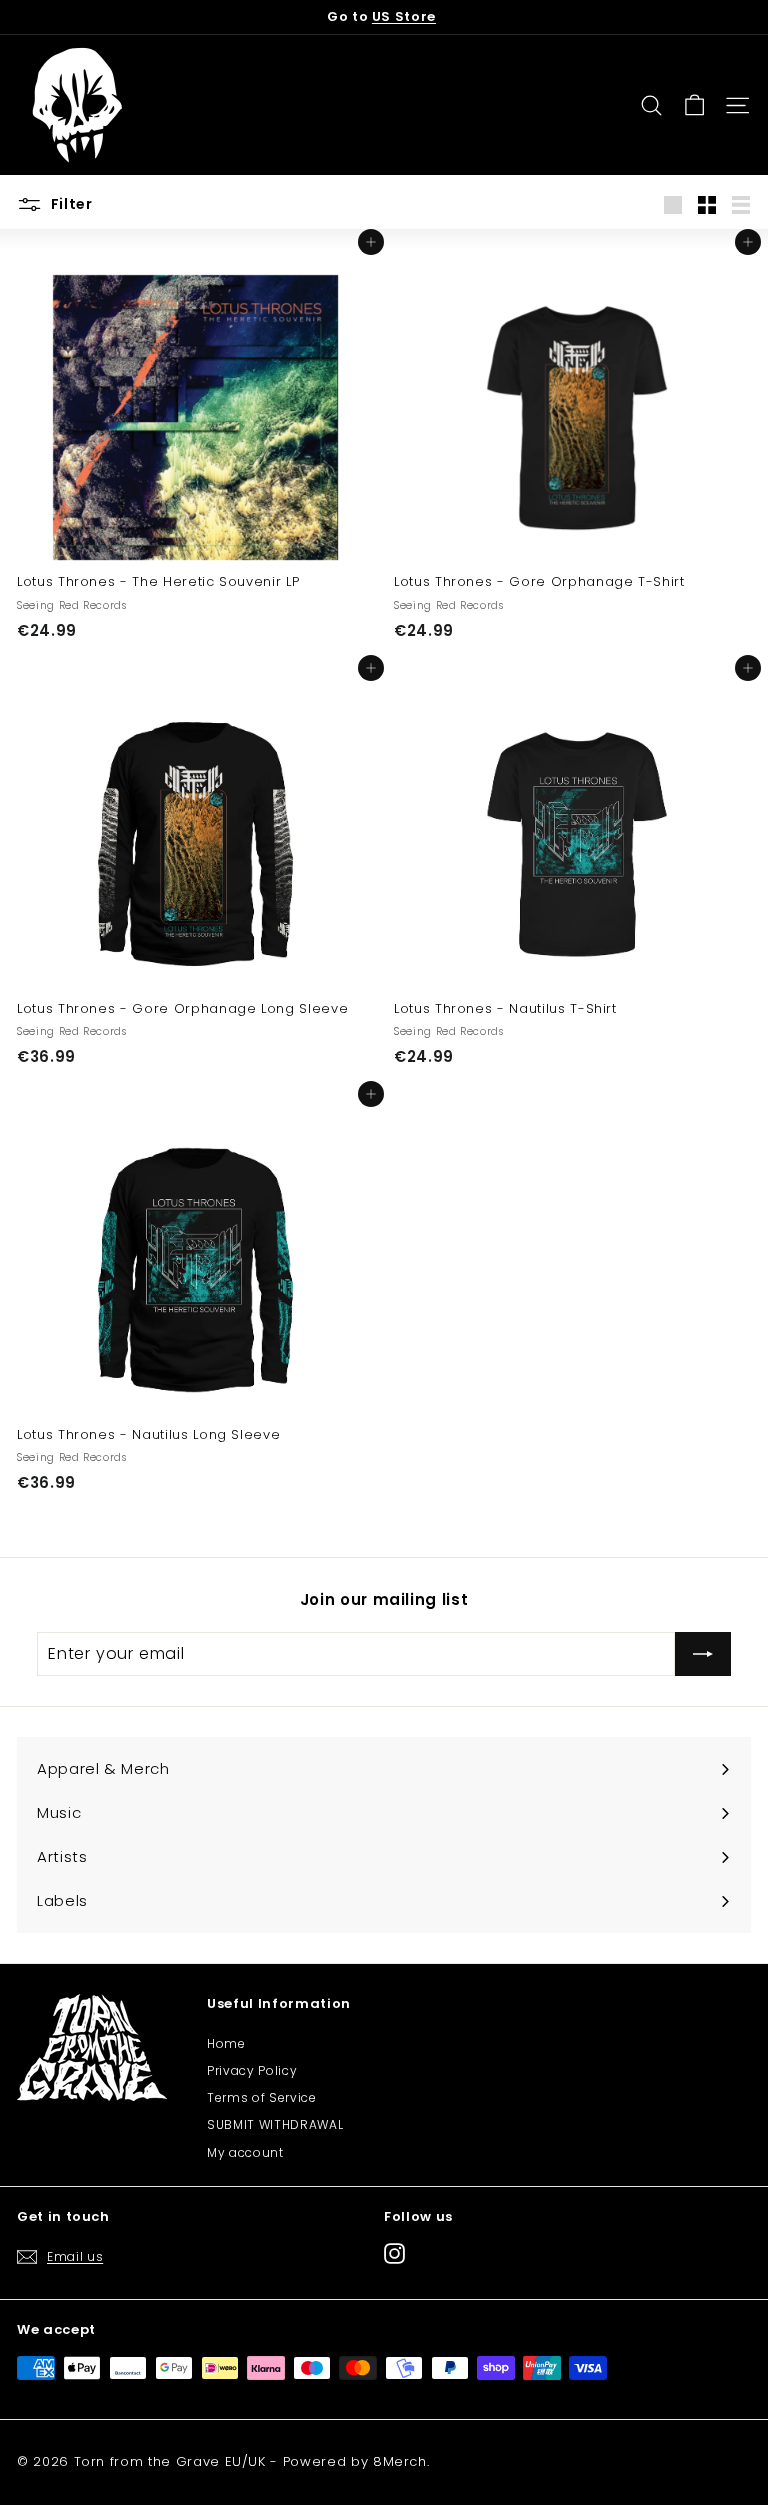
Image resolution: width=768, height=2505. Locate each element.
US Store (404, 16)
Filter (70, 204)
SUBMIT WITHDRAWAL (275, 2124)
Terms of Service (261, 2097)
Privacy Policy (252, 2070)
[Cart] (694, 105)
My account (245, 2152)
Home (226, 2043)
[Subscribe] (703, 1654)
